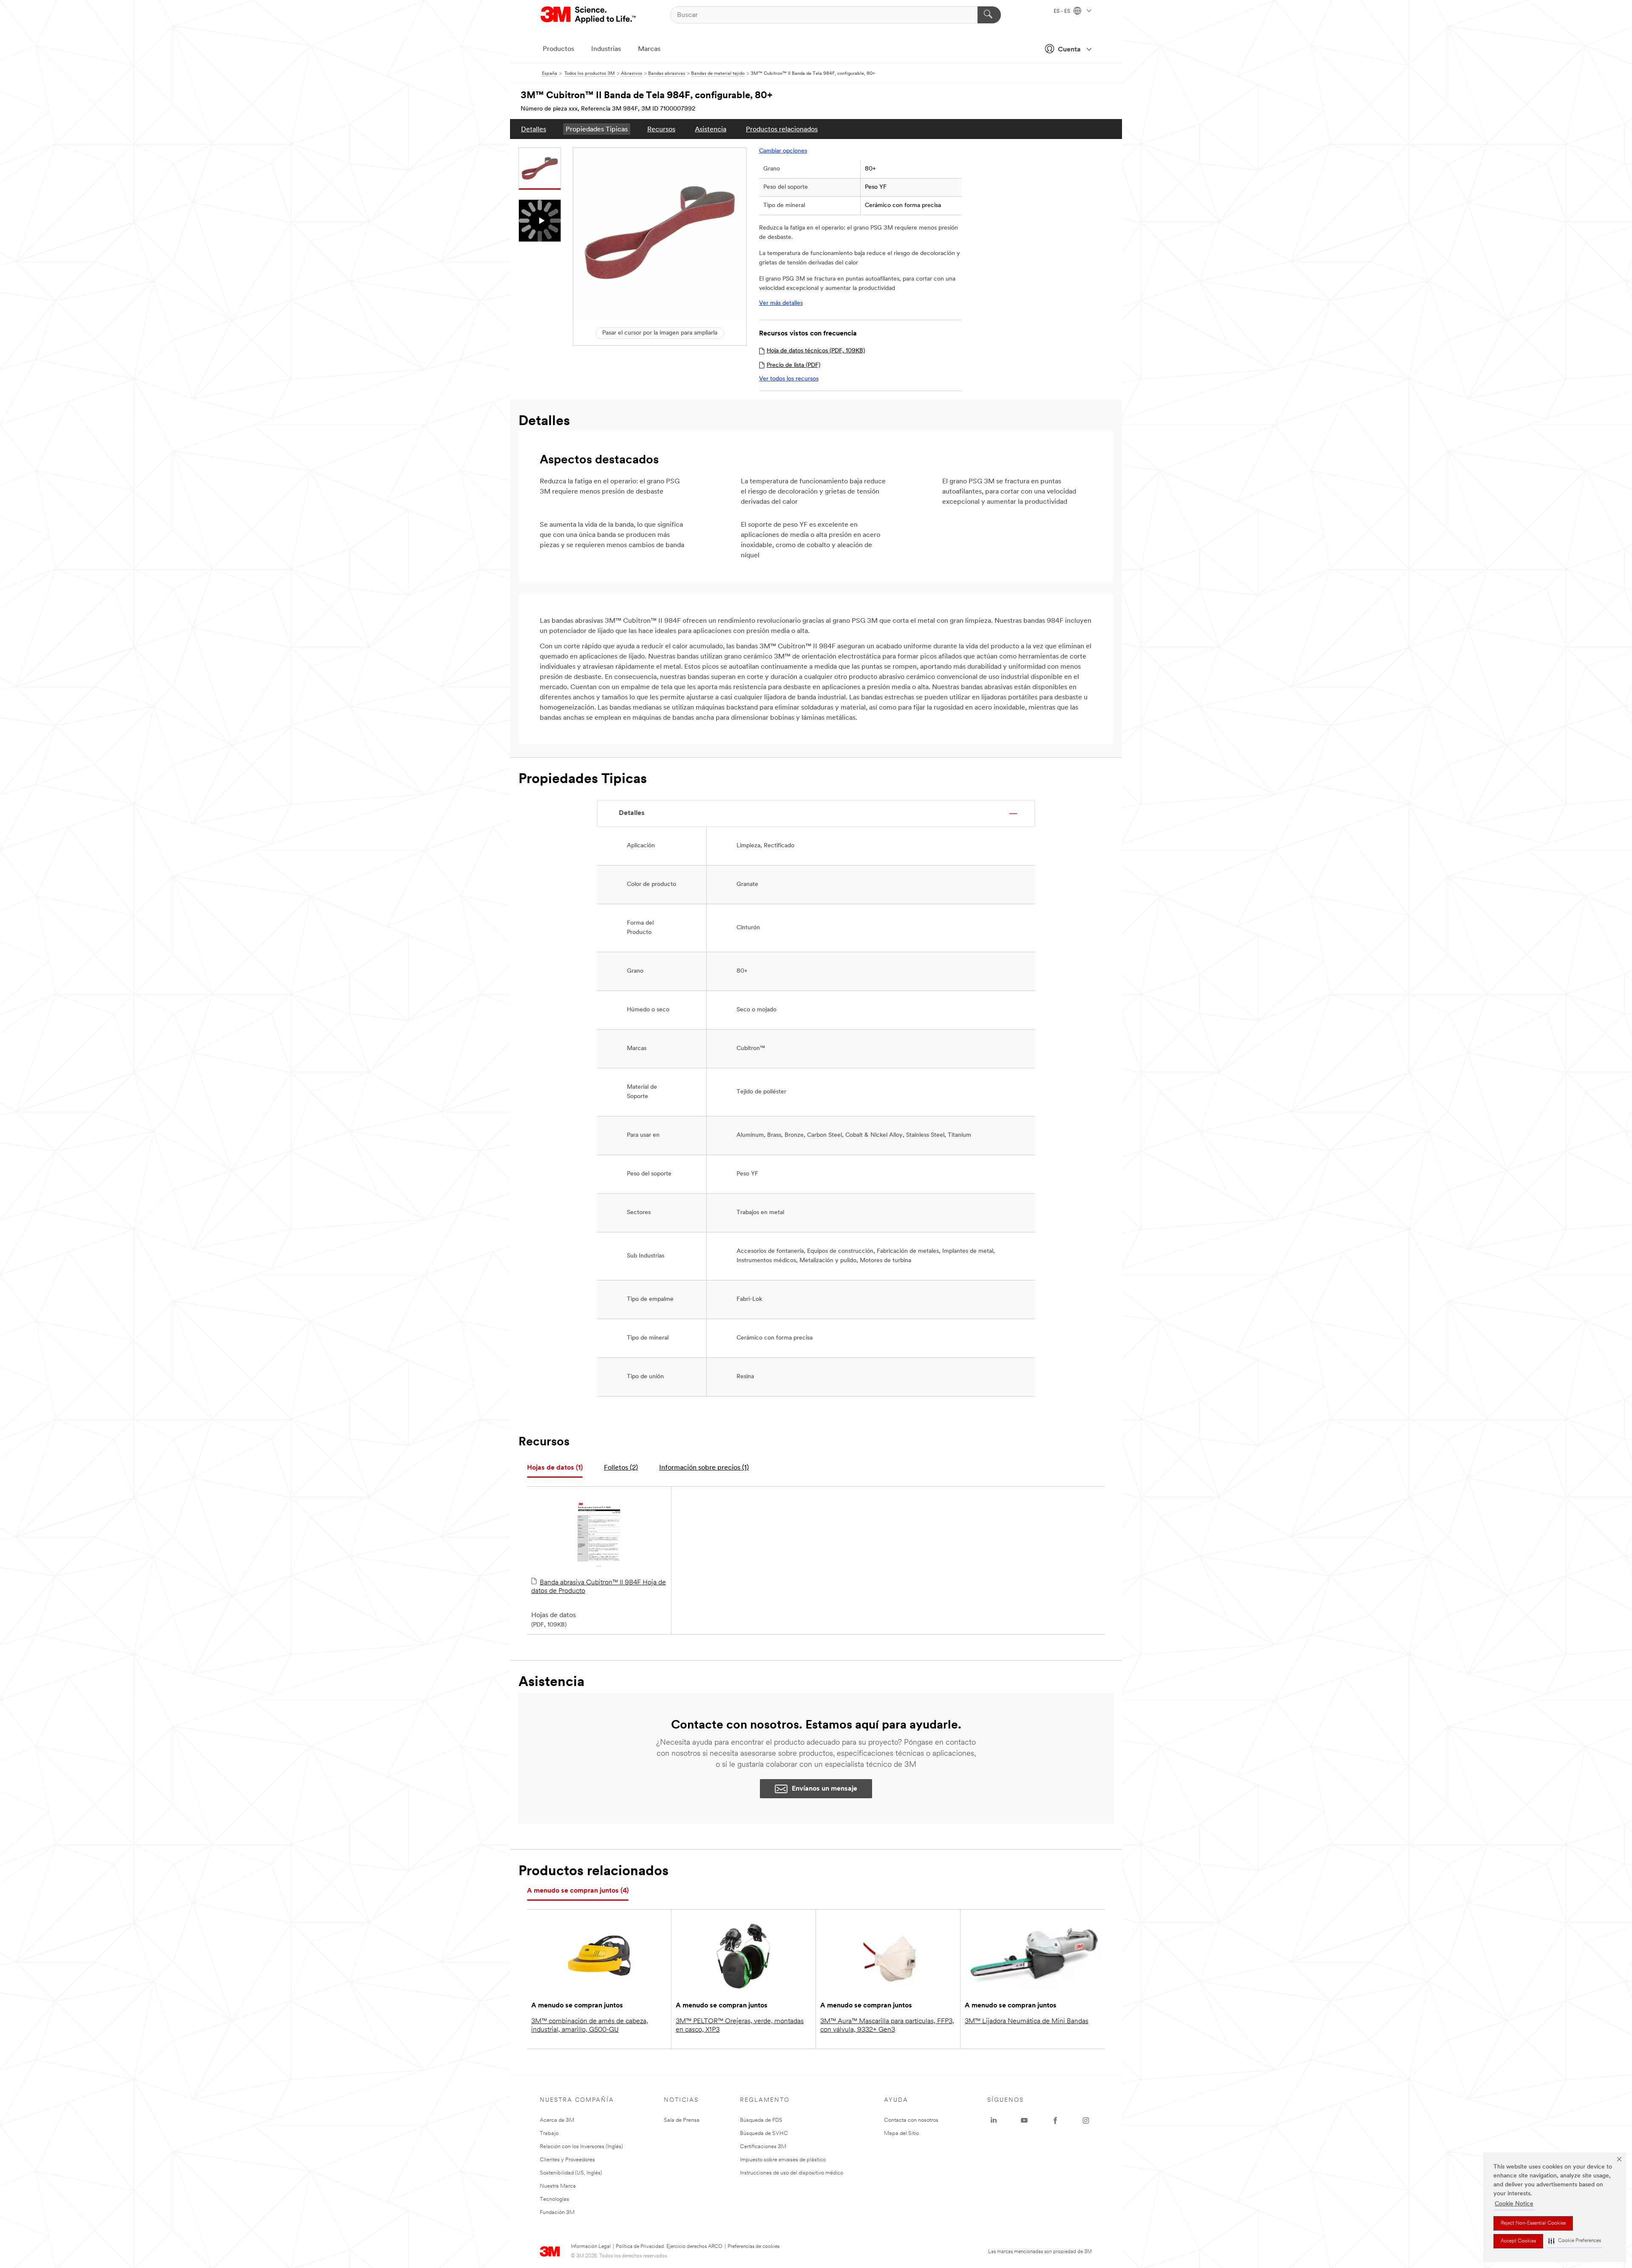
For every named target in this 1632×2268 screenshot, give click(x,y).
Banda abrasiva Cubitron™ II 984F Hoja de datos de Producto (599, 1587)
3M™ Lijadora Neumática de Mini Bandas (1027, 2021)
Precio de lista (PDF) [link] (793, 365)
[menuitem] (534, 129)
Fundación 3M (557, 2213)
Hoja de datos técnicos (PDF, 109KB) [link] (816, 351)
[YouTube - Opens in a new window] (1024, 2120)
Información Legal (591, 2247)
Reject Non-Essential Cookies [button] (1533, 2223)
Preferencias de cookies (754, 2247)
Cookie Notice (1514, 2204)
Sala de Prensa (682, 2120)
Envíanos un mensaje (824, 1789)
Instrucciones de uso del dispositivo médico (792, 2173)
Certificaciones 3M (763, 2147)
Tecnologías (554, 2199)
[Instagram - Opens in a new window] (1086, 2120)
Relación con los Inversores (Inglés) (581, 2147)
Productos (558, 49)
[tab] (555, 1468)
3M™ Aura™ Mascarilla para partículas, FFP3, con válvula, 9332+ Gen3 (887, 2026)
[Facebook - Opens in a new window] (1055, 2120)
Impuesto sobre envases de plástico (783, 2160)
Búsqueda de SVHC (764, 2133)
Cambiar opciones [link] (783, 151)
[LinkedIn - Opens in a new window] (994, 2120)
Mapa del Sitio (901, 2133)
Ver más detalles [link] (781, 303)
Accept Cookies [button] (1518, 2241)
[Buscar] (989, 15)
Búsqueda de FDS (761, 2120)
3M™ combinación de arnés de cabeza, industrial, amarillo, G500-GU (590, 2026)
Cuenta (1069, 50)
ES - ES (1062, 11)
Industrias (606, 49)
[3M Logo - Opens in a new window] (589, 15)
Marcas (649, 49)
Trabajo (549, 2133)
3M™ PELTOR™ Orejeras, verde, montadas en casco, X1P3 (740, 2026)
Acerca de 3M (557, 2120)
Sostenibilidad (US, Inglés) (571, 2173)
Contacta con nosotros (911, 2120)
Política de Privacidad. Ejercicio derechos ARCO (669, 2247)
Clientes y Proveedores (567, 2160)
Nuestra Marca (558, 2186)
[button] (1575, 2241)
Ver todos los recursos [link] (789, 379)
